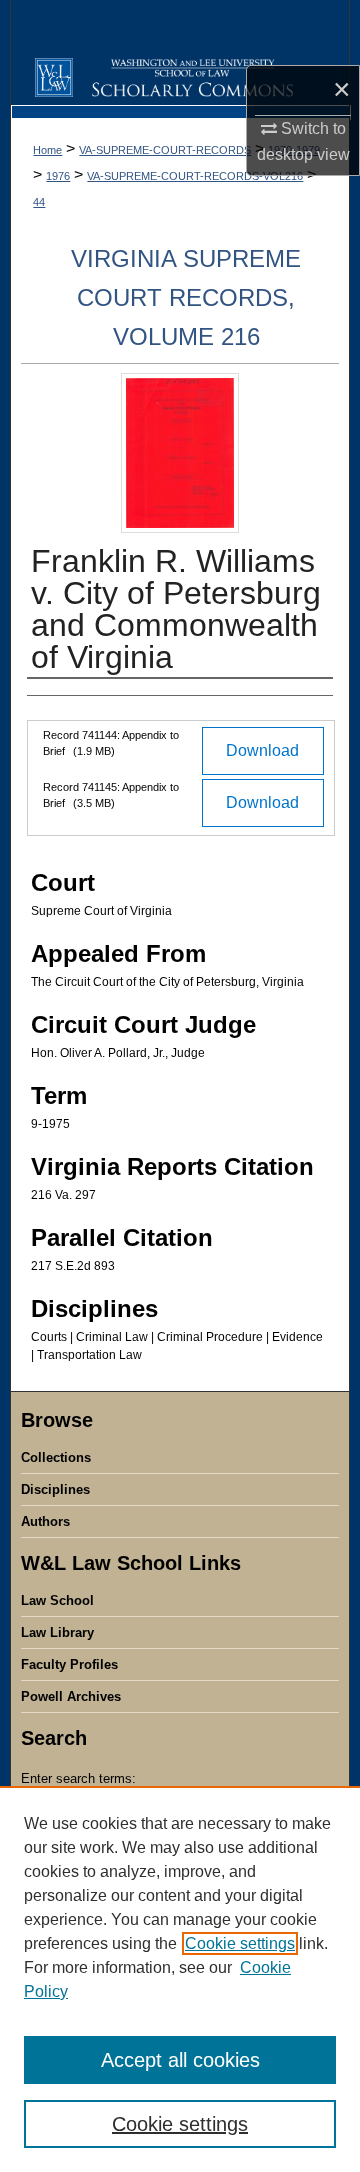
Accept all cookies (180, 2060)
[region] (180, 1979)
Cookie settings (240, 1943)
